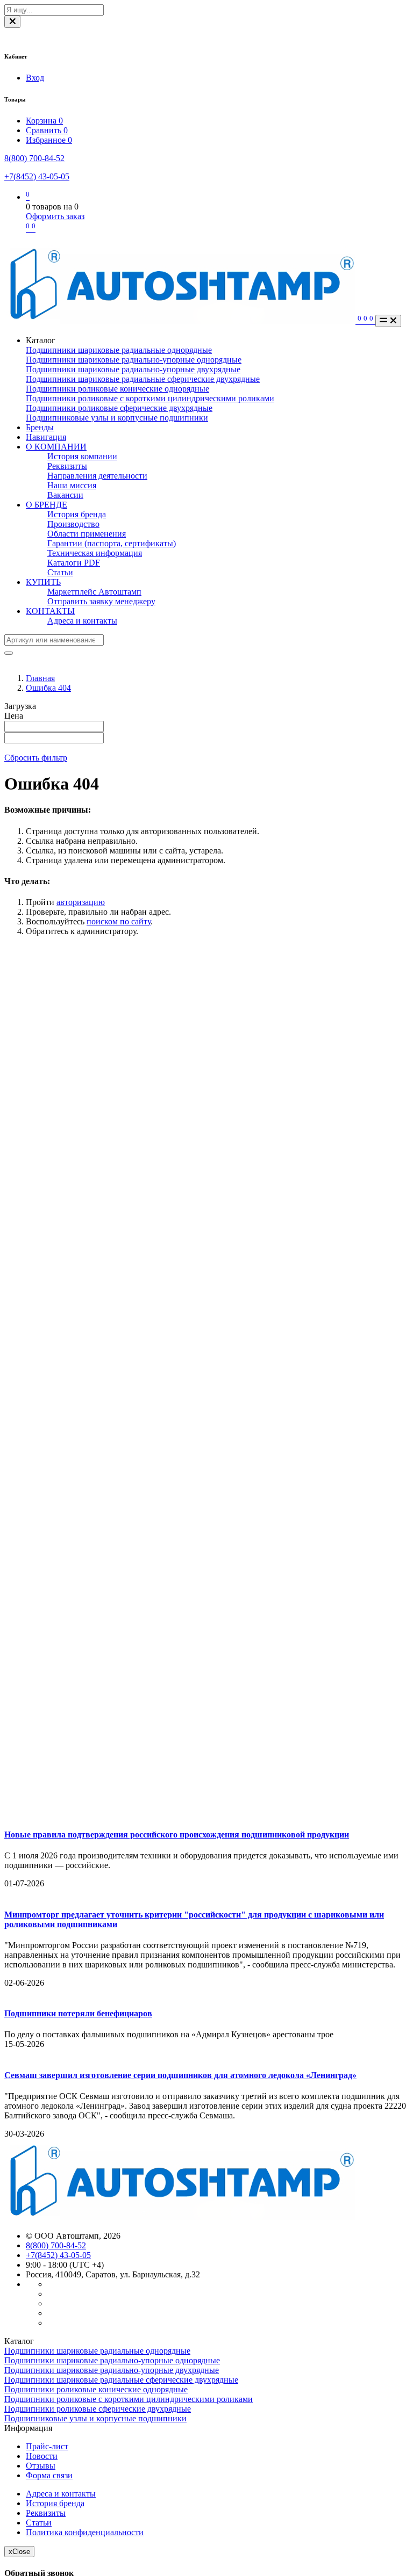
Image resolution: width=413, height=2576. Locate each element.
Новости (42, 2456)
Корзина (44, 121)
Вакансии (65, 495)
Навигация (46, 437)
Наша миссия (72, 485)
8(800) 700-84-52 (34, 158)
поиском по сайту (119, 921)
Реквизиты (67, 466)
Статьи (60, 572)
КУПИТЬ (43, 582)
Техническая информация (95, 553)
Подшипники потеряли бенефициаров (78, 2013)
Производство (73, 524)
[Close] (12, 22)
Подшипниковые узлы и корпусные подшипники (117, 418)
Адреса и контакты (82, 621)
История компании (82, 456)
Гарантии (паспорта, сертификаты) (112, 543)
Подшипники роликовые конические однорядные (118, 389)
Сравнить (47, 130)
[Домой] (181, 321)
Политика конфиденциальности (85, 2532)
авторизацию (81, 902)
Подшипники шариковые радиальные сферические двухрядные (143, 379)
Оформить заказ (55, 216)
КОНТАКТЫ (50, 611)
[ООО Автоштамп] (180, 2217)
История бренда (77, 514)
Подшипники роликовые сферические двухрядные (119, 408)
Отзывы (41, 2466)
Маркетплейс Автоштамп (94, 592)
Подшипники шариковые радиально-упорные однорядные (134, 360)
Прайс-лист (47, 2446)
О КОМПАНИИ (56, 447)
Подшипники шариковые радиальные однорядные (119, 350)
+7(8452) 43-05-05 (37, 176)
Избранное (49, 140)
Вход (35, 78)
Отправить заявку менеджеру (101, 601)
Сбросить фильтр (36, 758)
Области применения (87, 534)
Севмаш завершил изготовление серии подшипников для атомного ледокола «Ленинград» (180, 2075)
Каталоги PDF (74, 563)
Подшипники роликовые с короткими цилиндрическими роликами (150, 398)
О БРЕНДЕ (47, 505)
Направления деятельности (97, 476)
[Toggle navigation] (388, 321)
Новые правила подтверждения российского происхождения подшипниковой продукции (177, 1835)
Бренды (40, 427)
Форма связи (49, 2475)
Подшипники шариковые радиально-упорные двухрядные (133, 369)
